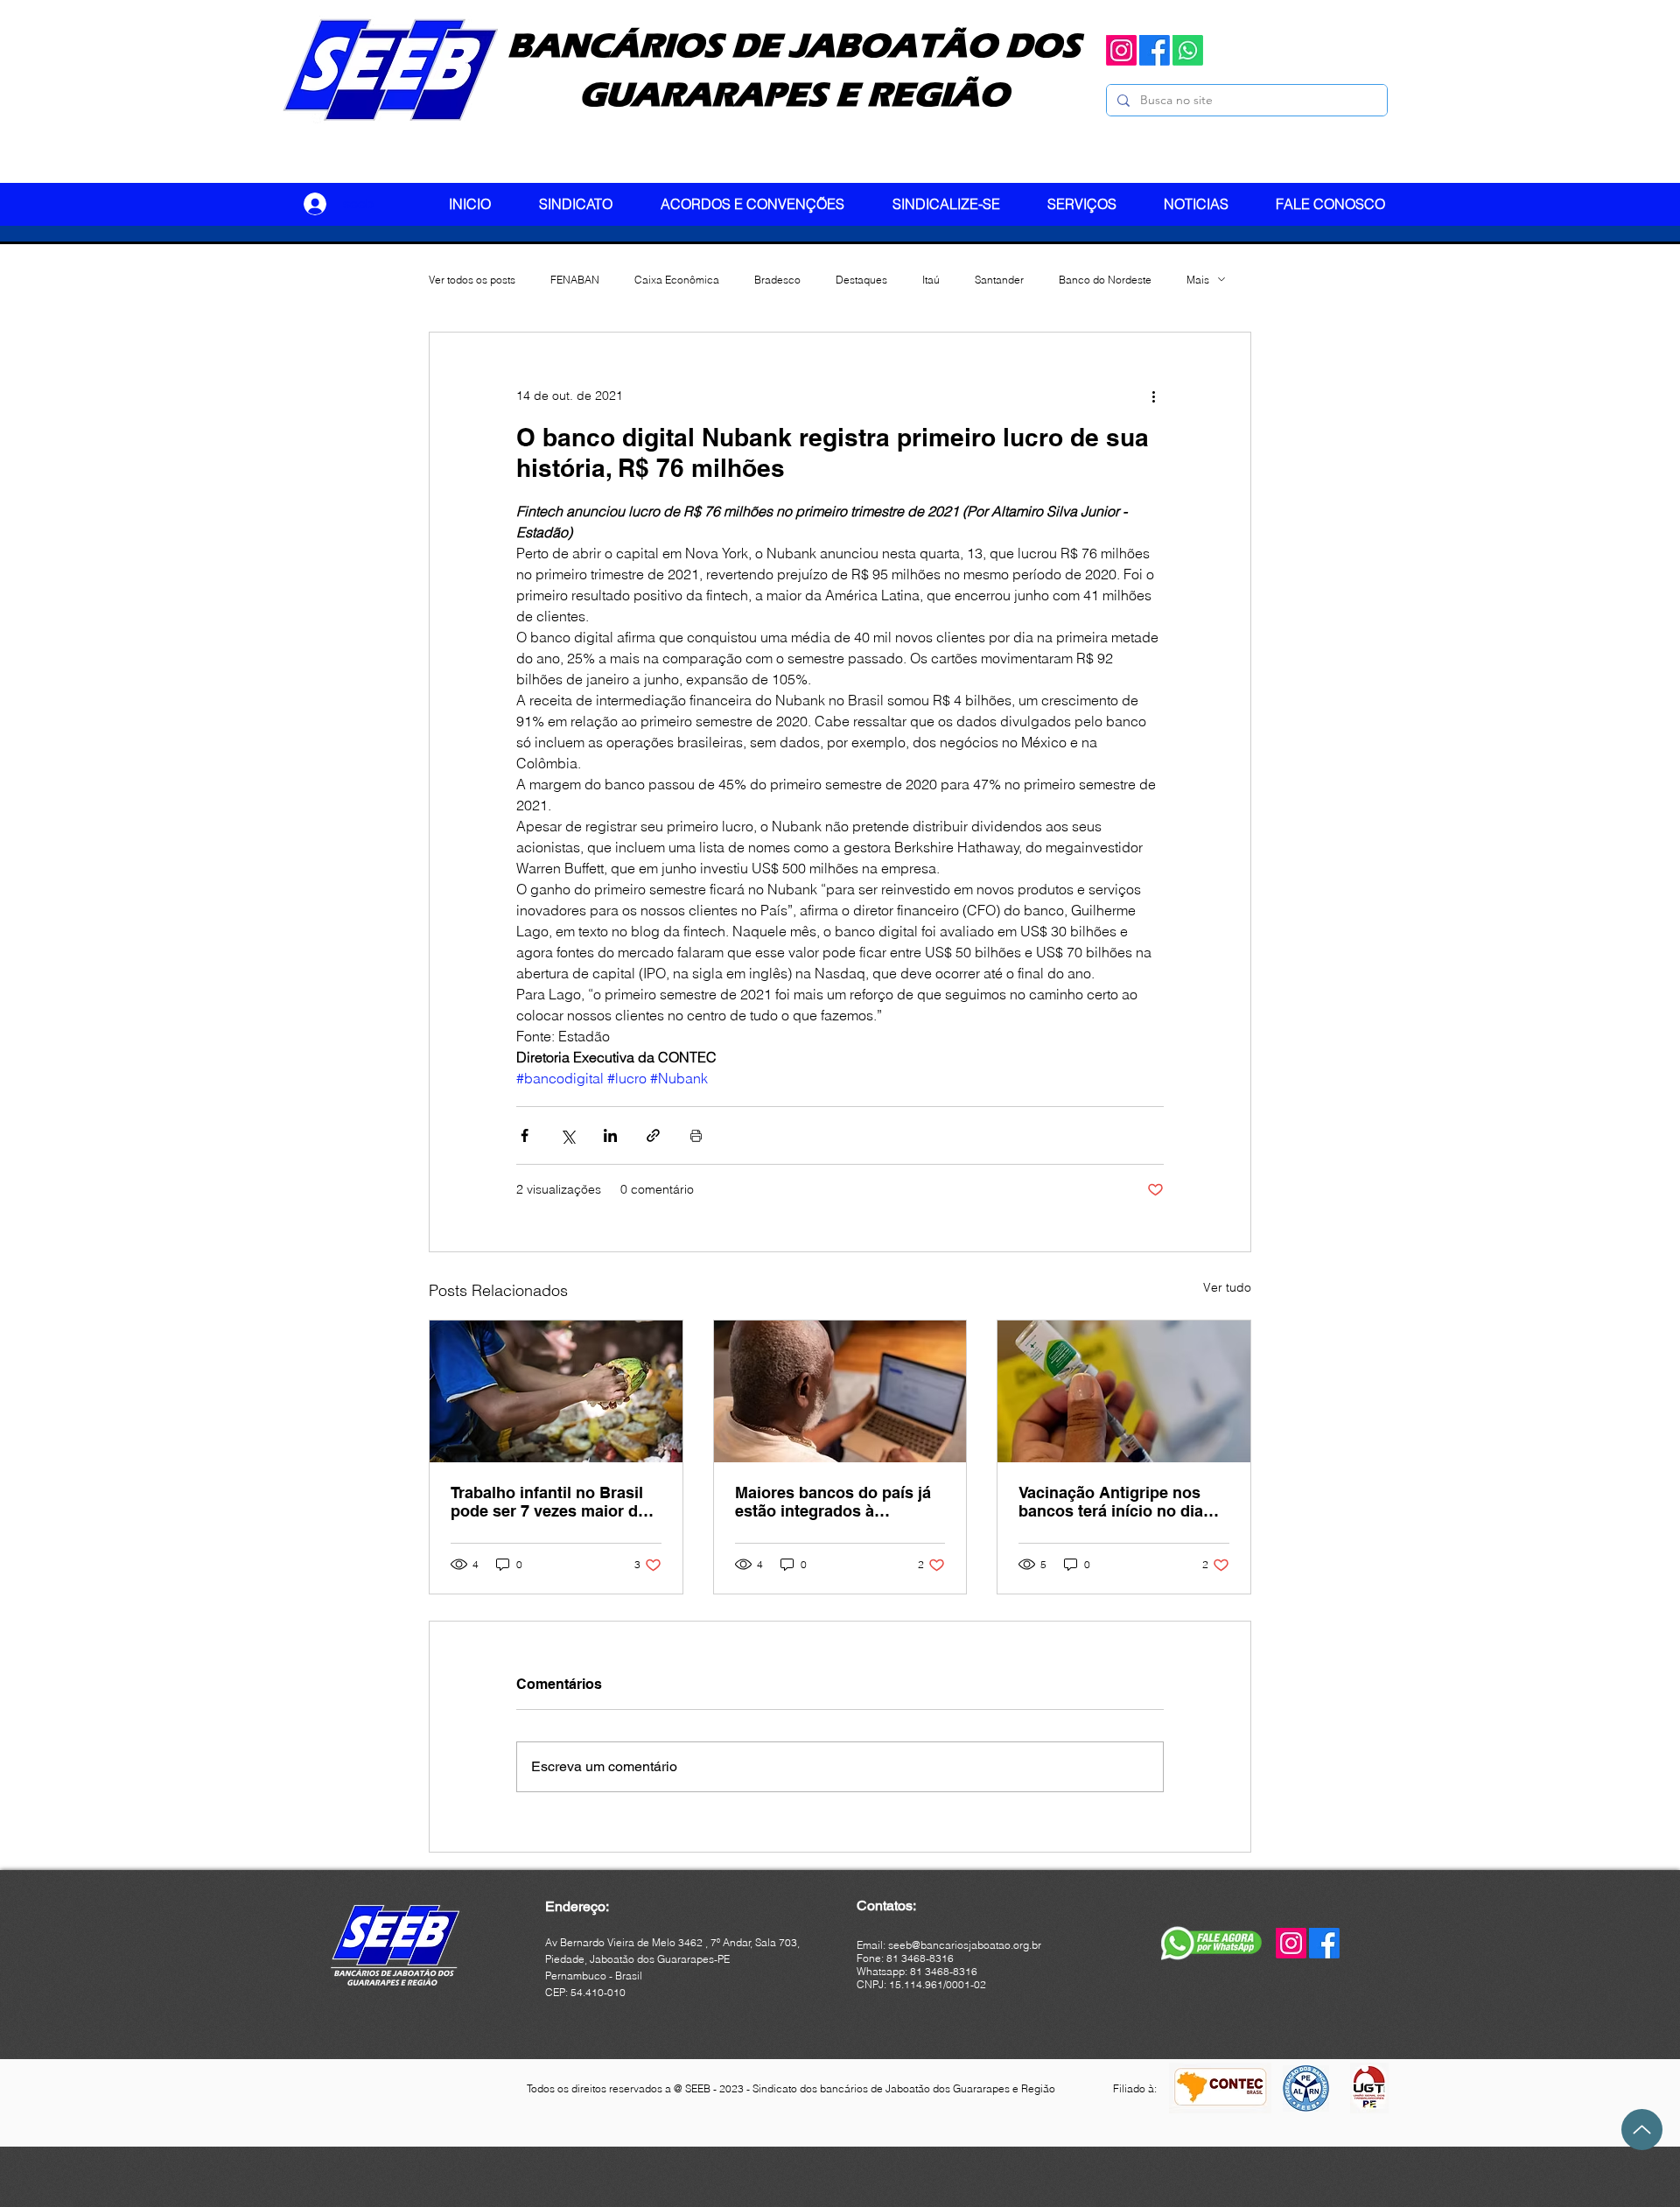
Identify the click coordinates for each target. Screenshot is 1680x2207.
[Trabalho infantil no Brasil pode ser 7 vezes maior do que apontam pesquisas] (556, 1391)
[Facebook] (1155, 50)
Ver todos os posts (472, 280)
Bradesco (777, 280)
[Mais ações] (1153, 396)
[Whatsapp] (1188, 50)
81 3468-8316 (944, 1971)
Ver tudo (1227, 1287)
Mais (1198, 280)
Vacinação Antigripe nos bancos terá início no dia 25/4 (1111, 1502)
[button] (587, 204)
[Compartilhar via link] (653, 1135)
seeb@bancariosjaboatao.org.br (965, 1945)
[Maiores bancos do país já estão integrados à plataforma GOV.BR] (840, 1391)
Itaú (931, 280)
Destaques (861, 280)
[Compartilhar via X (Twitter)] (567, 1135)
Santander (999, 280)
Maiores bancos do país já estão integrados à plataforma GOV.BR (833, 1502)
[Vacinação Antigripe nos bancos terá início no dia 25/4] (1124, 1391)
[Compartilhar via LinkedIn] (610, 1135)
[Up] (1642, 2130)
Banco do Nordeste (1105, 280)
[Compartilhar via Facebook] (525, 1135)
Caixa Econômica (677, 280)
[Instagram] (1121, 50)
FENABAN (575, 280)
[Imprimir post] (696, 1135)
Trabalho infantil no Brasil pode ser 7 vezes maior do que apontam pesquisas (549, 1502)
